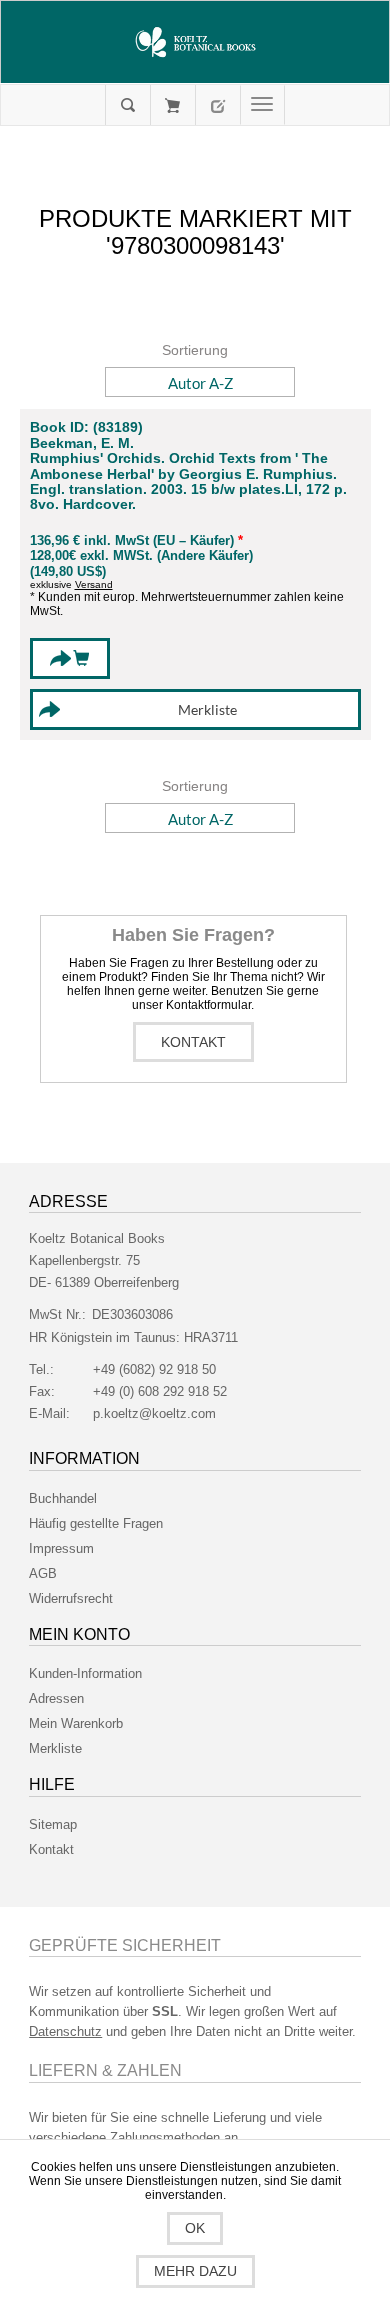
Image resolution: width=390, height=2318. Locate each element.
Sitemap (53, 1824)
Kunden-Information (85, 1673)
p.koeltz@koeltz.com (154, 1413)
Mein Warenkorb (172, 105)
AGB (43, 1573)
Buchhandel (63, 1498)
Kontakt (193, 1042)
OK (195, 2228)
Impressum (61, 1548)
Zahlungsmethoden (165, 2137)
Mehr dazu (195, 2271)
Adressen (56, 1698)
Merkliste (55, 1748)
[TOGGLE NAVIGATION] (262, 105)
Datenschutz (65, 2031)
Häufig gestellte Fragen (96, 1523)
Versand (94, 584)
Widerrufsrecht (71, 1598)
